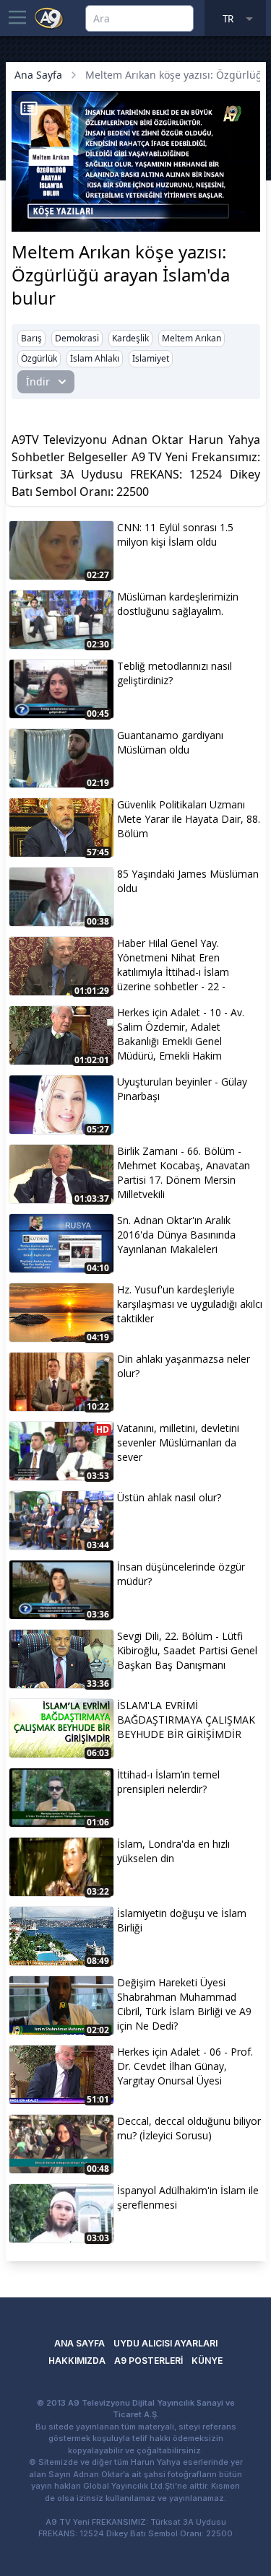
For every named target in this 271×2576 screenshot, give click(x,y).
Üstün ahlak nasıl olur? (169, 1497)
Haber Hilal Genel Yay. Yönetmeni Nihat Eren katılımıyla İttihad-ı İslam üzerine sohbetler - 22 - (173, 965)
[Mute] (49, 198)
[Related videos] (29, 108)
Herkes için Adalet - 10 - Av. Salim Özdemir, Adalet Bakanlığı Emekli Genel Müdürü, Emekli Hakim (181, 1034)
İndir (38, 381)
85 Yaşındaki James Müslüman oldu (188, 881)
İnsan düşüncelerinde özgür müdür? (181, 1574)
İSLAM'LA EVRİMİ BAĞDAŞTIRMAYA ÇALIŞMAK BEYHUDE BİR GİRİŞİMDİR (186, 1720)
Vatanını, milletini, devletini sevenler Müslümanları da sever (178, 1442)
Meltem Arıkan (192, 338)
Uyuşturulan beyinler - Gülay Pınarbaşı (182, 1089)
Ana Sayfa (38, 75)
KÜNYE (207, 2361)
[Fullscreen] (247, 219)
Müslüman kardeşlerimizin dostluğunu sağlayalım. (178, 604)
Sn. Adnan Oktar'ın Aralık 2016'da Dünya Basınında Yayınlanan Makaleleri (176, 1235)
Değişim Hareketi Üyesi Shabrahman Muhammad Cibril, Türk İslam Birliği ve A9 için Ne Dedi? (184, 2004)
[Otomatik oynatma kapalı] (27, 219)
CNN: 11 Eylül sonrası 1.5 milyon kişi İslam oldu (175, 534)
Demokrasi (77, 338)
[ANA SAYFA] (49, 17)
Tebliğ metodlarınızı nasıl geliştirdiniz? (175, 673)
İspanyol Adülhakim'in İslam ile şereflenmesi (188, 2197)
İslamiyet (151, 358)
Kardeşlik (130, 338)
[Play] (25, 198)
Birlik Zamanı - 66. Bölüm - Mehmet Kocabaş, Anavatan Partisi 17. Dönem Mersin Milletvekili (184, 1173)
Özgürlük (39, 358)
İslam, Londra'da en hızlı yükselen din (173, 1851)
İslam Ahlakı (95, 358)
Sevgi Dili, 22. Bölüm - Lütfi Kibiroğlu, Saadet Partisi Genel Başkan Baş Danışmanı (187, 1650)
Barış (31, 338)
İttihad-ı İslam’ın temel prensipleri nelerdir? (168, 1782)
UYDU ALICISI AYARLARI (165, 2343)
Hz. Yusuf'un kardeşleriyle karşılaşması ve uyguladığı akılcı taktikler (190, 1304)
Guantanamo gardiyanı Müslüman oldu (170, 742)
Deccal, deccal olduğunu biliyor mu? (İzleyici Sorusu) (189, 2128)
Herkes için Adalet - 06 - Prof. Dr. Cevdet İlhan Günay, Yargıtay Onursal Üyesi (185, 2066)
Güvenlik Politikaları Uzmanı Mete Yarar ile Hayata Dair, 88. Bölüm (189, 819)
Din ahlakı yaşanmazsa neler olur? (184, 1366)
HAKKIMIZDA (77, 2361)
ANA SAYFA (79, 2343)
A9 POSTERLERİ (149, 2361)
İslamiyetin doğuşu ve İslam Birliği (182, 1920)
